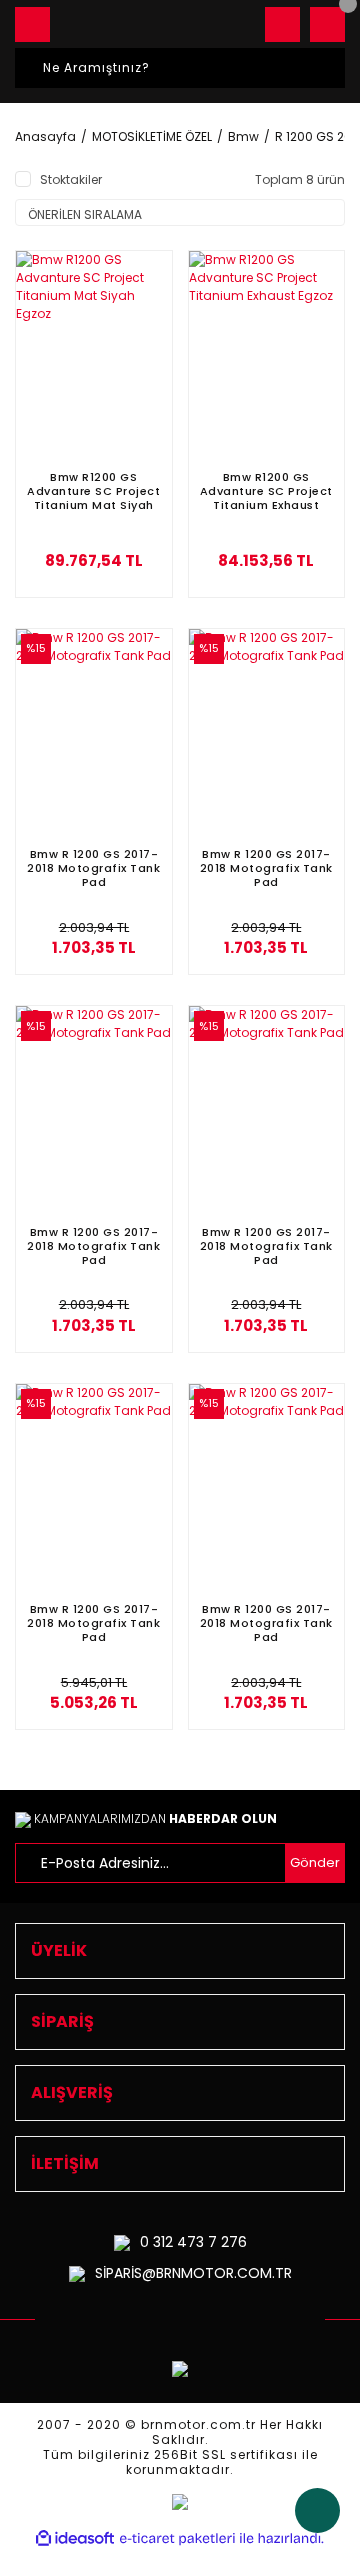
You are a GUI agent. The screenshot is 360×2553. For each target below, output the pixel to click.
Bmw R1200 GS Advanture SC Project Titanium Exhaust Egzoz (266, 491)
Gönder (315, 1862)
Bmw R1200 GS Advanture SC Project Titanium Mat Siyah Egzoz (93, 491)
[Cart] (327, 24)
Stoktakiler (71, 179)
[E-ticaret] (177, 2539)
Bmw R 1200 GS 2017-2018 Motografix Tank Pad (93, 868)
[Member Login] (282, 24)
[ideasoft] (75, 2538)
